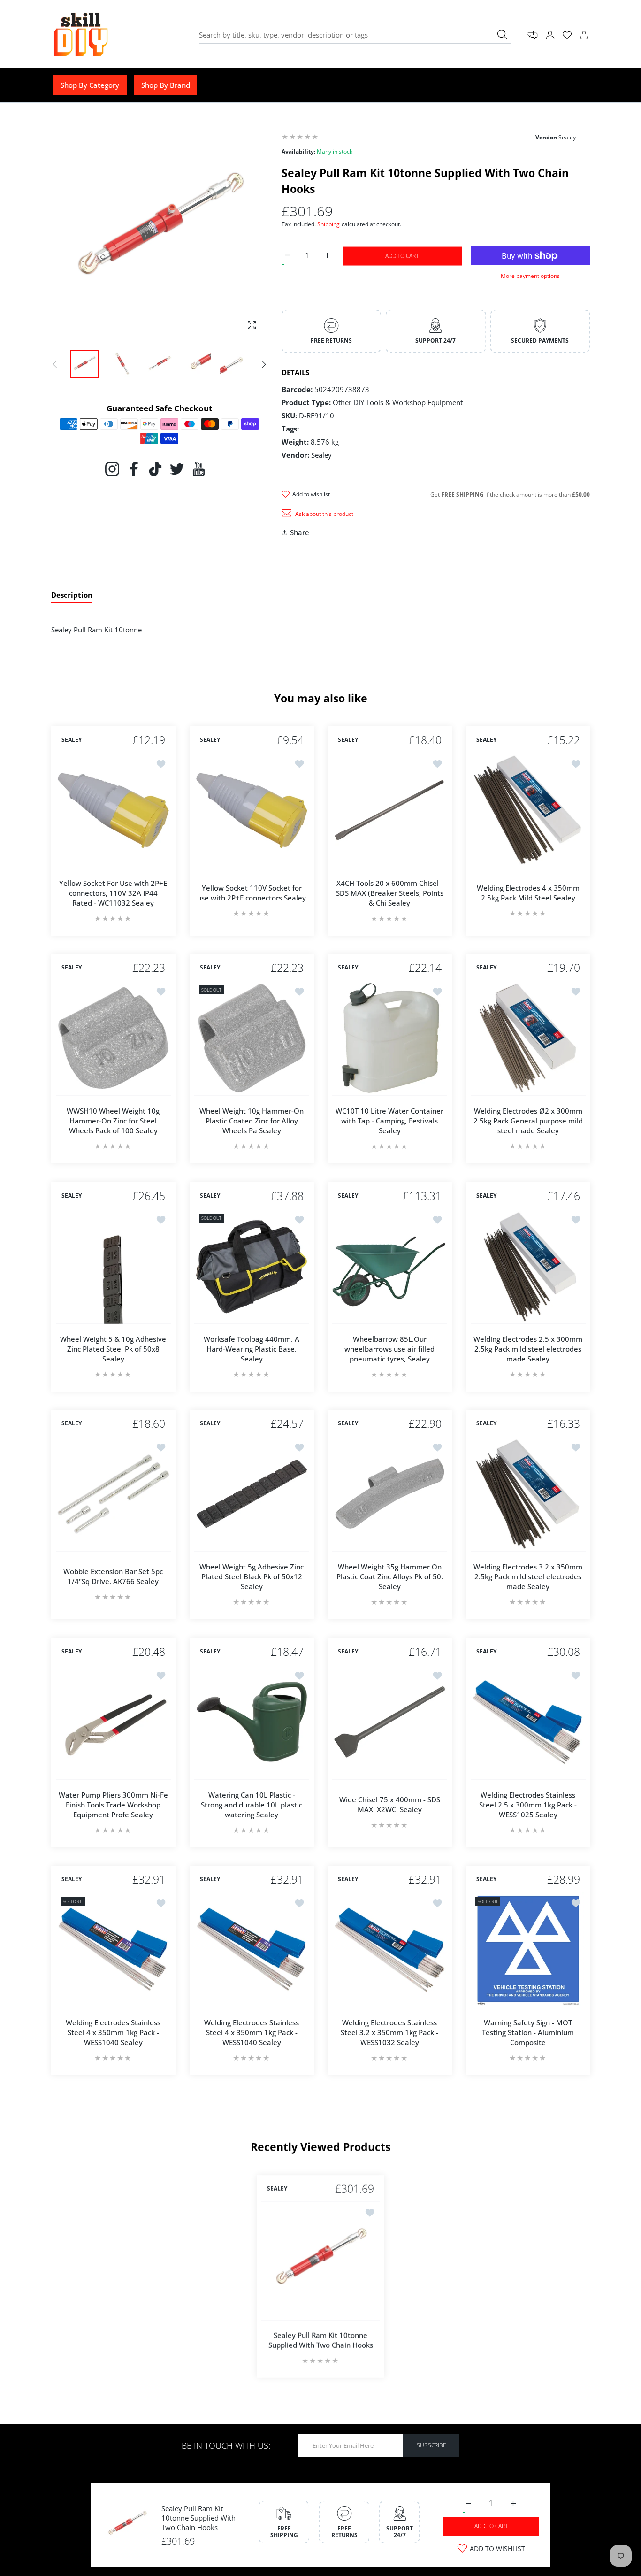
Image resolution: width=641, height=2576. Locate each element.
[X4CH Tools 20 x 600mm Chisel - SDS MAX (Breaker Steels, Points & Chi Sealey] (390, 811)
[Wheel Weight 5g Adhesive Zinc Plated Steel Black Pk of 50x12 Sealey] (252, 1494)
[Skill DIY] (80, 35)
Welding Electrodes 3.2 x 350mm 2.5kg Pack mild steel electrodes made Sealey (528, 1576)
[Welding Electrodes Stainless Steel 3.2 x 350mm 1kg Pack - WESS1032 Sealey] (390, 1950)
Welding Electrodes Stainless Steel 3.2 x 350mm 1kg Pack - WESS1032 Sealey (389, 2032)
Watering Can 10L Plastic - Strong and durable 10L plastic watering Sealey (252, 1804)
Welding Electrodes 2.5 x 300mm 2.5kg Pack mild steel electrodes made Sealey (528, 1348)
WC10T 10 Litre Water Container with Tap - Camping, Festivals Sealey (389, 1121)
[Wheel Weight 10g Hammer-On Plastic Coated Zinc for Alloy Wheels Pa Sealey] (252, 1038)
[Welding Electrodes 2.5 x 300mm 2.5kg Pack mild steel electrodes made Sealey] (528, 1266)
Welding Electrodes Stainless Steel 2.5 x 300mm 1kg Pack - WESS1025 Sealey (528, 1804)
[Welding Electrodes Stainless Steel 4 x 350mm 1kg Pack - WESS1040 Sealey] (113, 1950)
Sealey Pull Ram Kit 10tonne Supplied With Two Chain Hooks (198, 2518)
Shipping (328, 224)
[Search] (502, 34)
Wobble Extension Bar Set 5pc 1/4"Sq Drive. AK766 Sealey (113, 1576)
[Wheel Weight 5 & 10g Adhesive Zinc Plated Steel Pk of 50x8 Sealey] (113, 1266)
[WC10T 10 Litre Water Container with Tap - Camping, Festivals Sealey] (390, 1038)
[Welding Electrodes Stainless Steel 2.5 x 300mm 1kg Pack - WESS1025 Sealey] (528, 1722)
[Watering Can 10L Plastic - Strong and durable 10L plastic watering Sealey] (252, 1722)
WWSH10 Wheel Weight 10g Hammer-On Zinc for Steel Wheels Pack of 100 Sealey (113, 1121)
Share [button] (300, 532)
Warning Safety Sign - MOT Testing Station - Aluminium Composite (528, 2032)
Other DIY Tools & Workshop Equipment (398, 402)
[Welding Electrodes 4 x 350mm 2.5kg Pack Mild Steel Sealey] (528, 811)
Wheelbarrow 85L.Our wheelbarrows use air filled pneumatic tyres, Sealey (389, 1348)
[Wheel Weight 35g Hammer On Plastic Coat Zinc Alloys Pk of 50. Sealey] (390, 1494)
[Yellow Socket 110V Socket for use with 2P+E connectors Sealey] (252, 811)
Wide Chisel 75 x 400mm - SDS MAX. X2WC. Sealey (390, 1804)
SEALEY (72, 740)
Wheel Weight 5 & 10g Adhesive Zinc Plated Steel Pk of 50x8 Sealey (113, 1348)
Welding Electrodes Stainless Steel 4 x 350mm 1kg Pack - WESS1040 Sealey (113, 2032)
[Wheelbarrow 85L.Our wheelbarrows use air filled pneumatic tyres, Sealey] (390, 1266)
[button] (264, 364)
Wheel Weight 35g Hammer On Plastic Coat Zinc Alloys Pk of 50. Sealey (390, 1576)
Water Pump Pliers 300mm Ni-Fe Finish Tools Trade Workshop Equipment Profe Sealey (113, 1804)
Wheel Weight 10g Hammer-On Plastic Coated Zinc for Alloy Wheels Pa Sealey (252, 1121)
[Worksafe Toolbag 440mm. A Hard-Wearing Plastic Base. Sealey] (252, 1266)
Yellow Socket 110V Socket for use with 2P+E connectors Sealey (252, 893)
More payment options (530, 276)
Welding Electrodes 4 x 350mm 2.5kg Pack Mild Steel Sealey (528, 893)
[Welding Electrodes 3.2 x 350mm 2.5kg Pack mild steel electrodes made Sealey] (528, 1494)
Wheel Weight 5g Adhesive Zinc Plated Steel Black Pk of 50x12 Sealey (252, 1576)
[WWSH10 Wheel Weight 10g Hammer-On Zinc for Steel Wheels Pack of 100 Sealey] (113, 1038)
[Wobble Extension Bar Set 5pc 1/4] (113, 1494)
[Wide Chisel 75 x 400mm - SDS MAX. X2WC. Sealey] (390, 1722)
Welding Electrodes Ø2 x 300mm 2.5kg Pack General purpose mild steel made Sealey (528, 1121)
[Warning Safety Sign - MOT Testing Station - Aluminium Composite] (528, 1950)
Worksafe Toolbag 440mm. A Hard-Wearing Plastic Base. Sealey (252, 1348)
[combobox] (355, 35)
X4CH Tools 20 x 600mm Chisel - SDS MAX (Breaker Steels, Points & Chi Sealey (390, 892)
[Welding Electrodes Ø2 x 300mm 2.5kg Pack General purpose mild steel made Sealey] (528, 1038)
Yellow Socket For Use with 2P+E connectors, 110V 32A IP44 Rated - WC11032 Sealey (113, 892)
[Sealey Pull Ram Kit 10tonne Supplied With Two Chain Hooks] (320, 2261)
